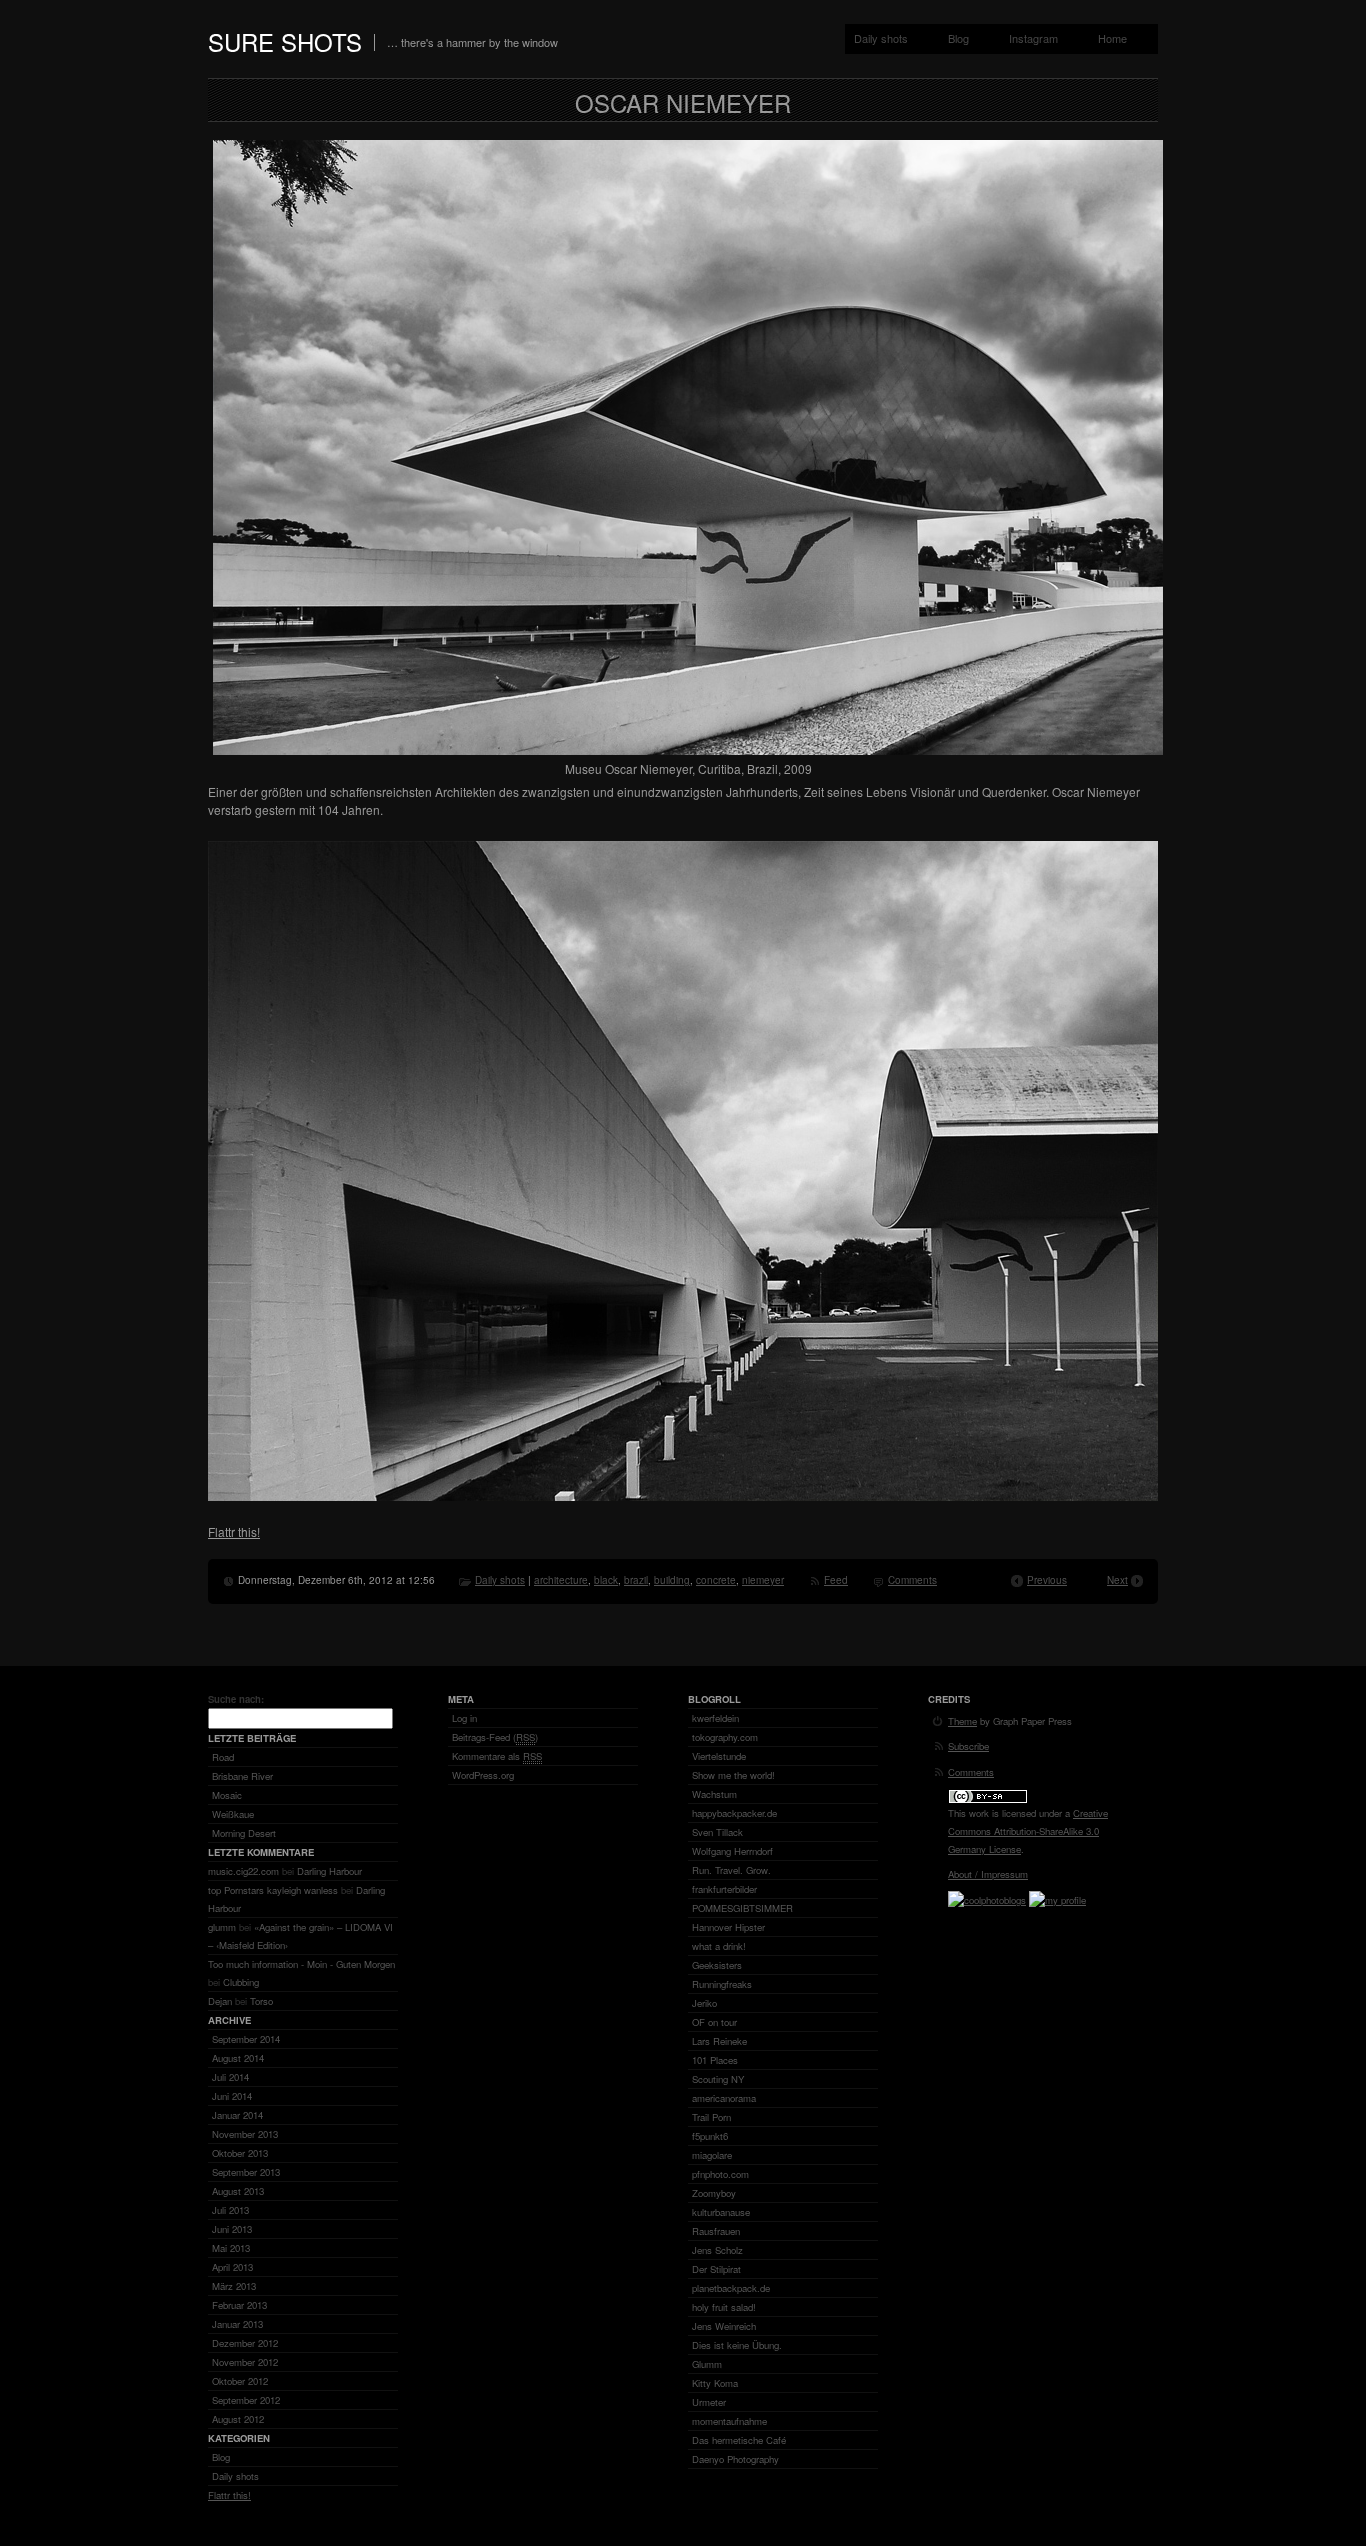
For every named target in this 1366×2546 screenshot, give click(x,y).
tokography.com (725, 1737)
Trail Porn (711, 2117)
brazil (636, 1580)
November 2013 (245, 2134)
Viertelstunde (719, 1756)
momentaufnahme (729, 2421)
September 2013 (246, 2172)
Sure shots (285, 41)
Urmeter (709, 2402)
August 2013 (238, 2191)
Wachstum (714, 1794)
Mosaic (227, 1795)
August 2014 (238, 2058)
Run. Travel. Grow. (731, 1870)
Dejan (220, 2001)
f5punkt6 (710, 2136)
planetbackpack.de (731, 2288)
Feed (836, 1580)
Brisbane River (242, 1776)
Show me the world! (733, 1775)
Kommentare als (497, 1756)
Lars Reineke (719, 2041)
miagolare (712, 2155)
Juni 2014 (232, 2096)
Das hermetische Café (739, 2440)
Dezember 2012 (245, 2343)
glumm (222, 1927)
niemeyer (763, 1580)
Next (1117, 1580)
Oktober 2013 (240, 2153)
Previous (1047, 1580)
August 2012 (238, 2419)
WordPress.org (483, 1775)
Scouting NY (718, 2079)
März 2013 (234, 2286)
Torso (261, 2001)
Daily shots (881, 38)
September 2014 (246, 2039)
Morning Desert (244, 1833)
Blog (958, 38)
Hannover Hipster (728, 1927)
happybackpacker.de (734, 1813)
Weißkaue (233, 1814)
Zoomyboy (714, 2193)
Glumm (707, 2364)
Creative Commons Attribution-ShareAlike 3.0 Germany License (1028, 1831)
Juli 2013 (230, 2210)
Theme (962, 1721)
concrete (716, 1580)
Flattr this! (234, 1531)
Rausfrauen (716, 2231)
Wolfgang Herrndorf (732, 1851)
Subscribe (968, 1746)
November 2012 (245, 2362)
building (672, 1580)
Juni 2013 (232, 2229)
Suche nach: (236, 1699)
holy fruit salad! (724, 2307)
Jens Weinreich (724, 2326)
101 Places (715, 2060)
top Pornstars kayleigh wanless (273, 1890)
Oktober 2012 (240, 2381)
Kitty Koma (715, 2383)
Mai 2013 (231, 2248)
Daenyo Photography (735, 2459)
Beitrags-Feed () (495, 1737)
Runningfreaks (722, 1984)
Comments (912, 1580)
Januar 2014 (237, 2115)
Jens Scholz (717, 2250)
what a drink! (719, 1946)
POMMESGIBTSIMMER (742, 1908)
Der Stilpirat (716, 2269)
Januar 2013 (237, 2324)
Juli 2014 (230, 2077)
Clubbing (241, 1982)
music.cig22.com (243, 1871)
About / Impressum (988, 1874)
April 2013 (232, 2267)
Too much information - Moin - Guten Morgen (301, 1964)
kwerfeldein (715, 1718)
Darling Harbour (329, 1871)
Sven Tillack (717, 1832)
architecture (561, 1580)
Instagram (1033, 38)
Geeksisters (717, 1965)
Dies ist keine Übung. (737, 2345)
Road (223, 1757)
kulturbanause (721, 2212)
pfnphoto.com (720, 2174)
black (606, 1580)
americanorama (724, 2098)
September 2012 (246, 2400)
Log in (464, 1718)
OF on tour (714, 2022)
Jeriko (704, 2003)
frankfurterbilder (724, 1889)
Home (1112, 38)
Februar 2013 (239, 2305)
